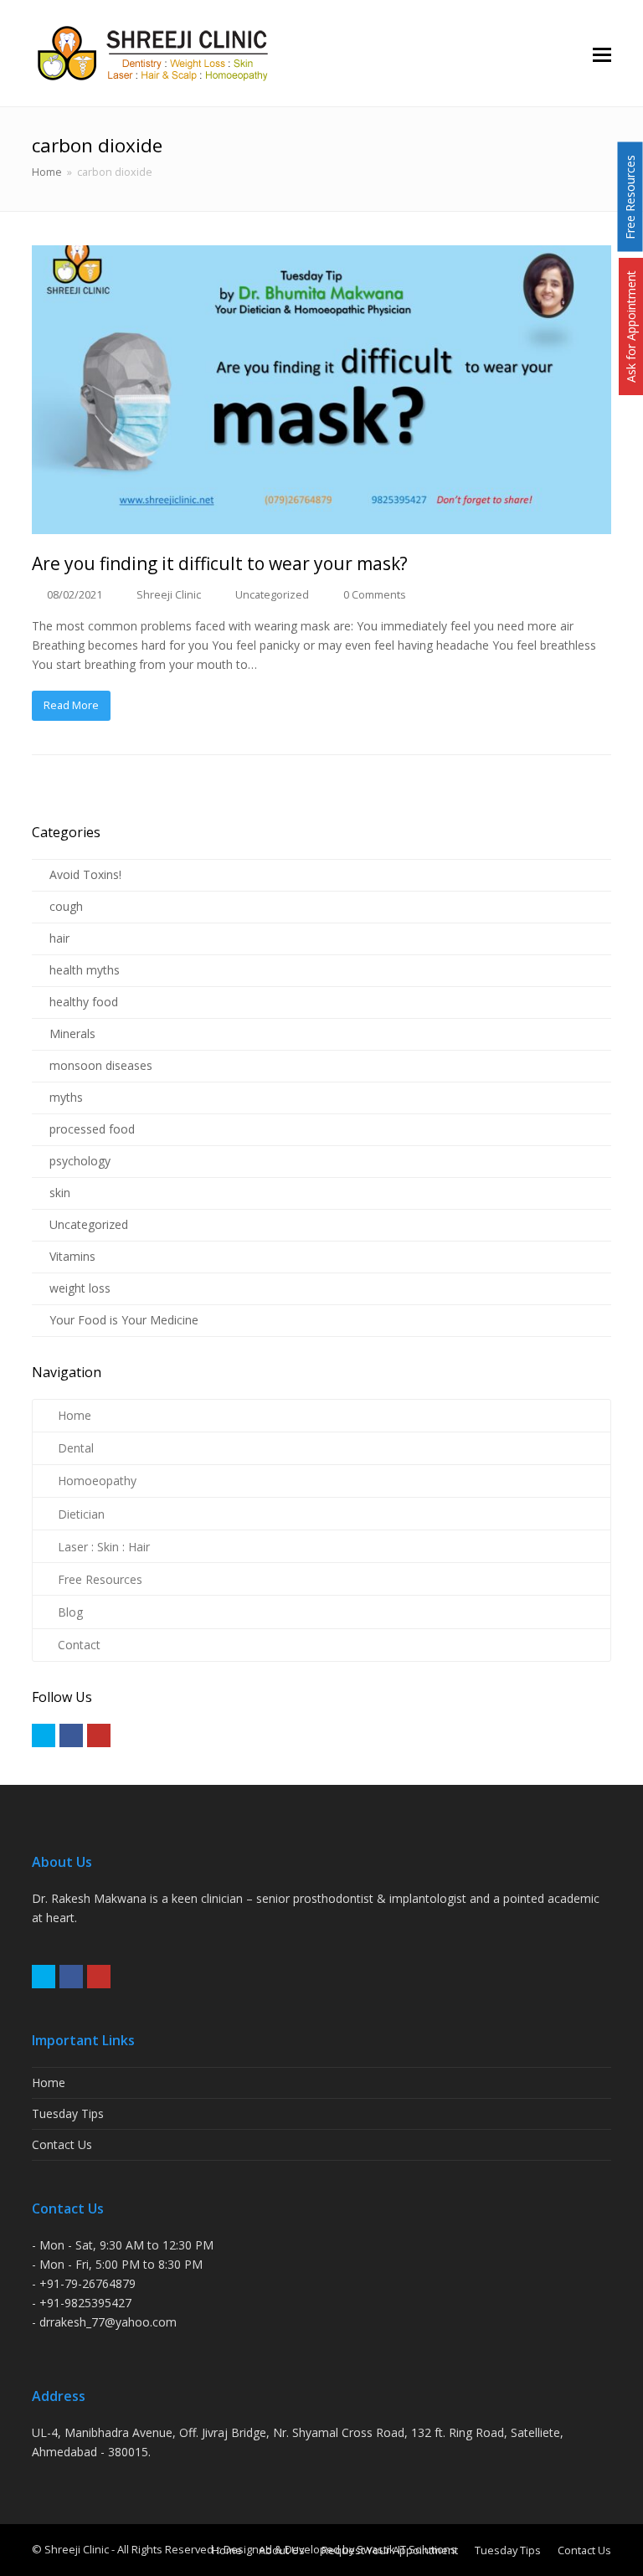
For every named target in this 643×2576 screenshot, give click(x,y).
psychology (80, 1161)
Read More (71, 705)
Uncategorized (272, 594)
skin (60, 1193)
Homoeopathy (97, 1481)
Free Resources (100, 1579)
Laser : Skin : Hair (104, 1547)
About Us (282, 2550)
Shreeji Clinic (169, 594)
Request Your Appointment (390, 2550)
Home (47, 172)
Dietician (81, 1514)
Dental (76, 1448)
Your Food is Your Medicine (124, 1320)
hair (59, 938)
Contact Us (62, 2144)
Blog (70, 1612)
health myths (85, 970)
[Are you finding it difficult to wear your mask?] (321, 390)
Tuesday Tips (68, 2113)
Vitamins (72, 1256)
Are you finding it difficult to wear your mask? (220, 563)
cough (66, 906)
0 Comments (375, 594)
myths (66, 1097)
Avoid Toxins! (85, 874)
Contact (79, 1645)
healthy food (84, 1002)
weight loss (80, 1288)
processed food (92, 1129)
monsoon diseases (101, 1065)
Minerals (72, 1033)
